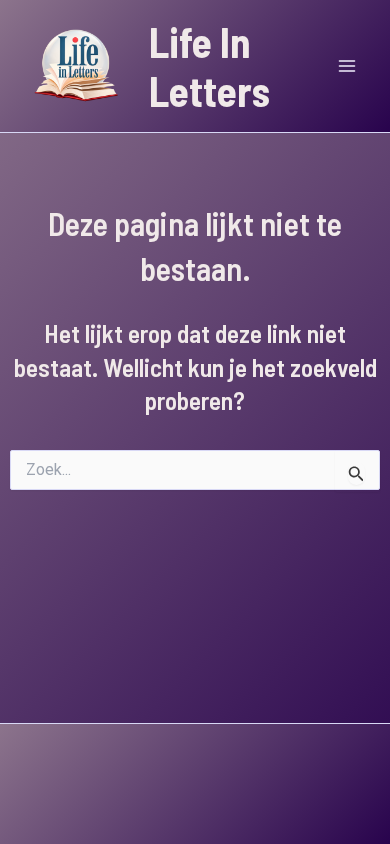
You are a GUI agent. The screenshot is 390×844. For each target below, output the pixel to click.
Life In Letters (209, 66)
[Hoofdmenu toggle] (348, 66)
